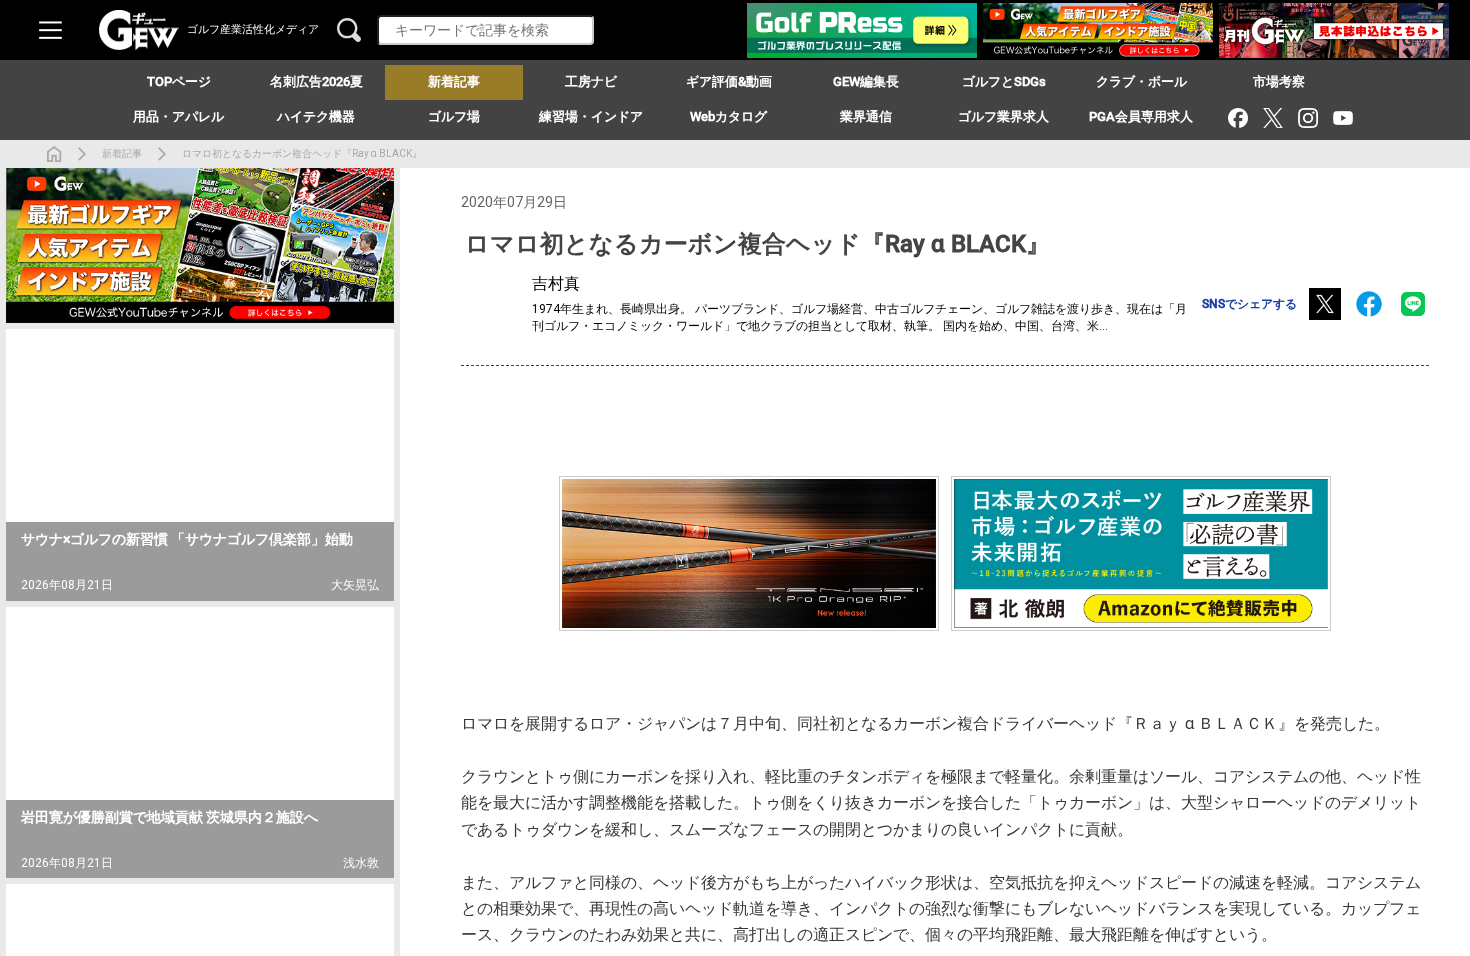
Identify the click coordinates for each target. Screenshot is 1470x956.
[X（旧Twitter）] (1272, 117)
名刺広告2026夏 (316, 81)
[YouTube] (1342, 117)
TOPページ (179, 81)
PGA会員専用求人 (1141, 116)
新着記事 (122, 153)
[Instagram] (1307, 117)
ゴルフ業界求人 (1003, 116)
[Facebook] (1237, 117)
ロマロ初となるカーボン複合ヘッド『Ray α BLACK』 (302, 153)
